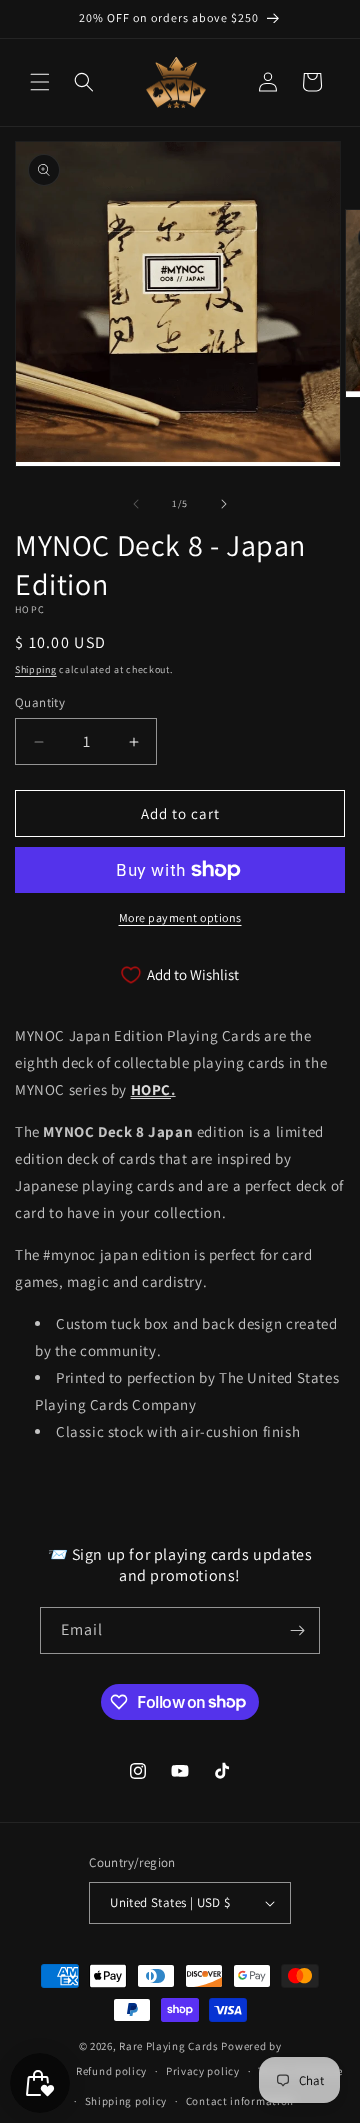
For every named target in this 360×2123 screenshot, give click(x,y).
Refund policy (111, 2071)
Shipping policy (126, 2101)
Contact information (240, 2101)
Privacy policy (203, 2071)
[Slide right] (224, 504)
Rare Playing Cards (169, 2046)
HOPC (151, 1089)
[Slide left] (136, 504)
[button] (40, 82)
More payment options (180, 917)
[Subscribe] (297, 1630)
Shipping (36, 669)
